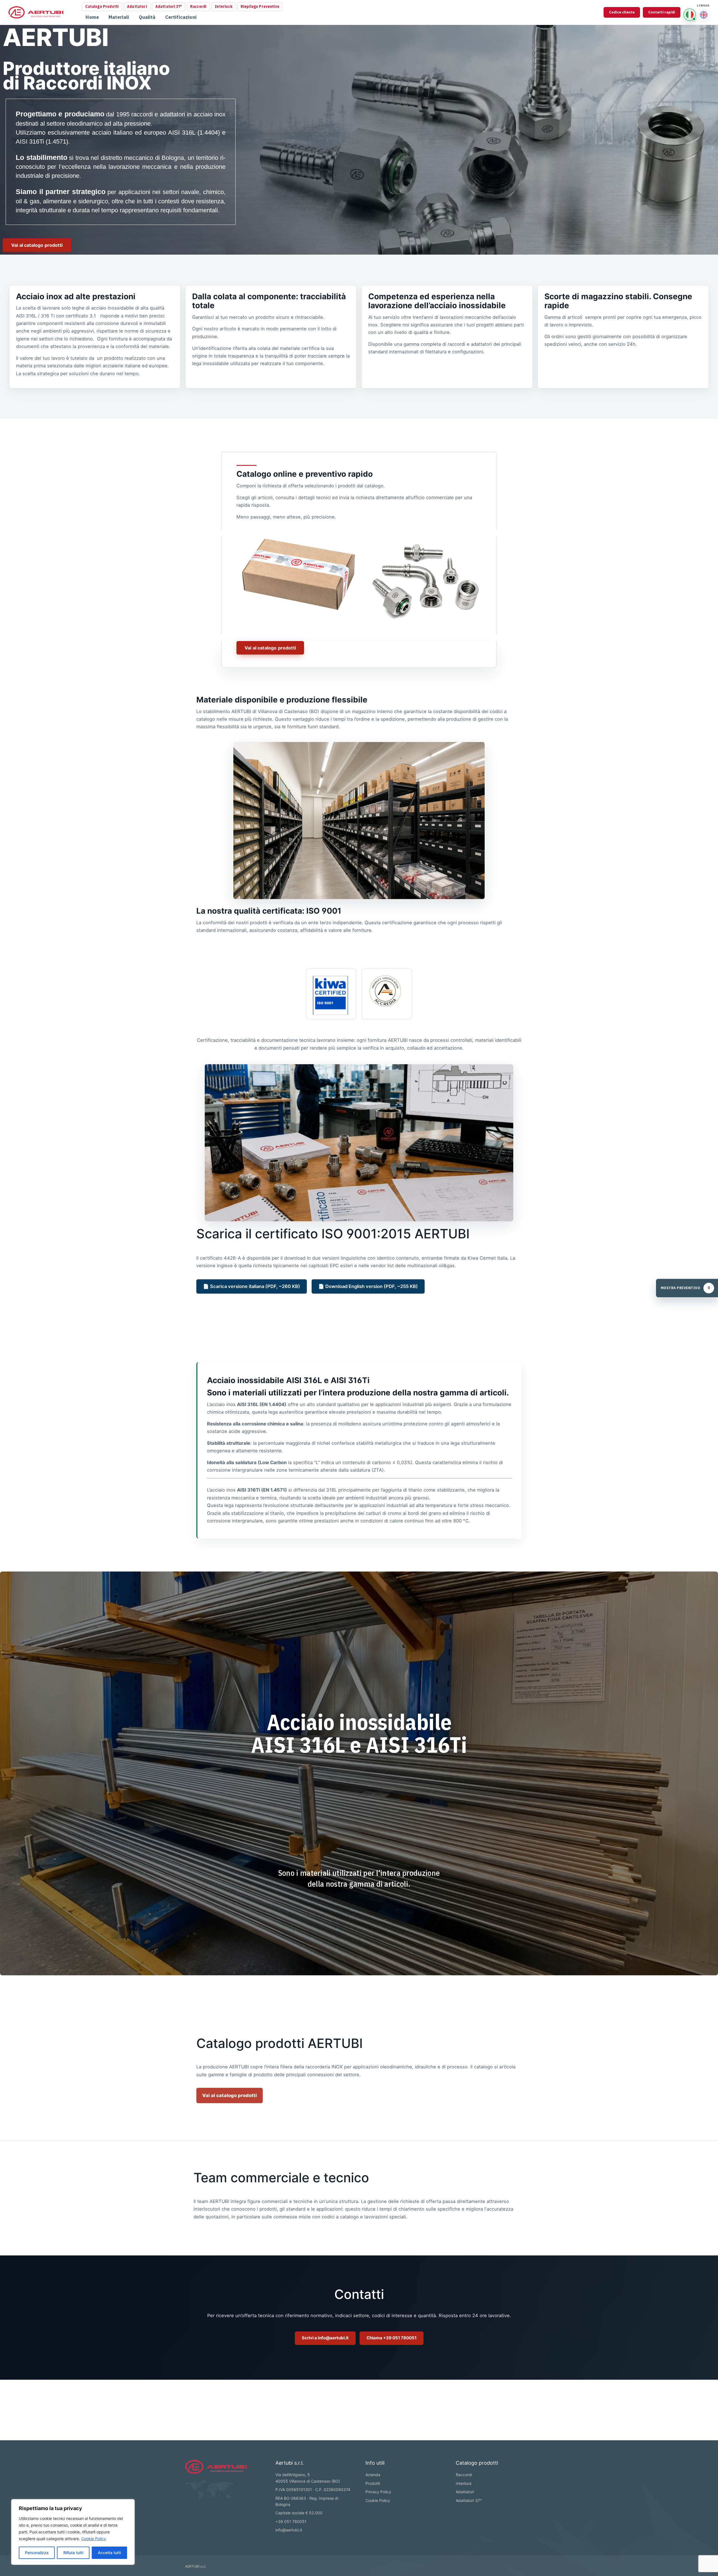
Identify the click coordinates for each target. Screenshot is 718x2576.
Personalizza (37, 2553)
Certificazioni (181, 17)
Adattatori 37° (169, 6)
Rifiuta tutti (73, 2553)
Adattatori (137, 6)
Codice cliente (622, 12)
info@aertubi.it (289, 2530)
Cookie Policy (94, 2539)
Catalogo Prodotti (102, 6)
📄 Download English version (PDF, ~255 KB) (368, 1286)
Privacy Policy (378, 2492)
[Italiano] (690, 15)
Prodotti (373, 2483)
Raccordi (198, 6)
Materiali (119, 17)
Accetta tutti (109, 2553)
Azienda (373, 2475)
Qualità (147, 17)
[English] (704, 15)
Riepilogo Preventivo (260, 6)
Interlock (223, 6)
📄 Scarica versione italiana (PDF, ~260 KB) (252, 1286)
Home (92, 17)
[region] (73, 2532)
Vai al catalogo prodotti (230, 2095)
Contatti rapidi (662, 12)
